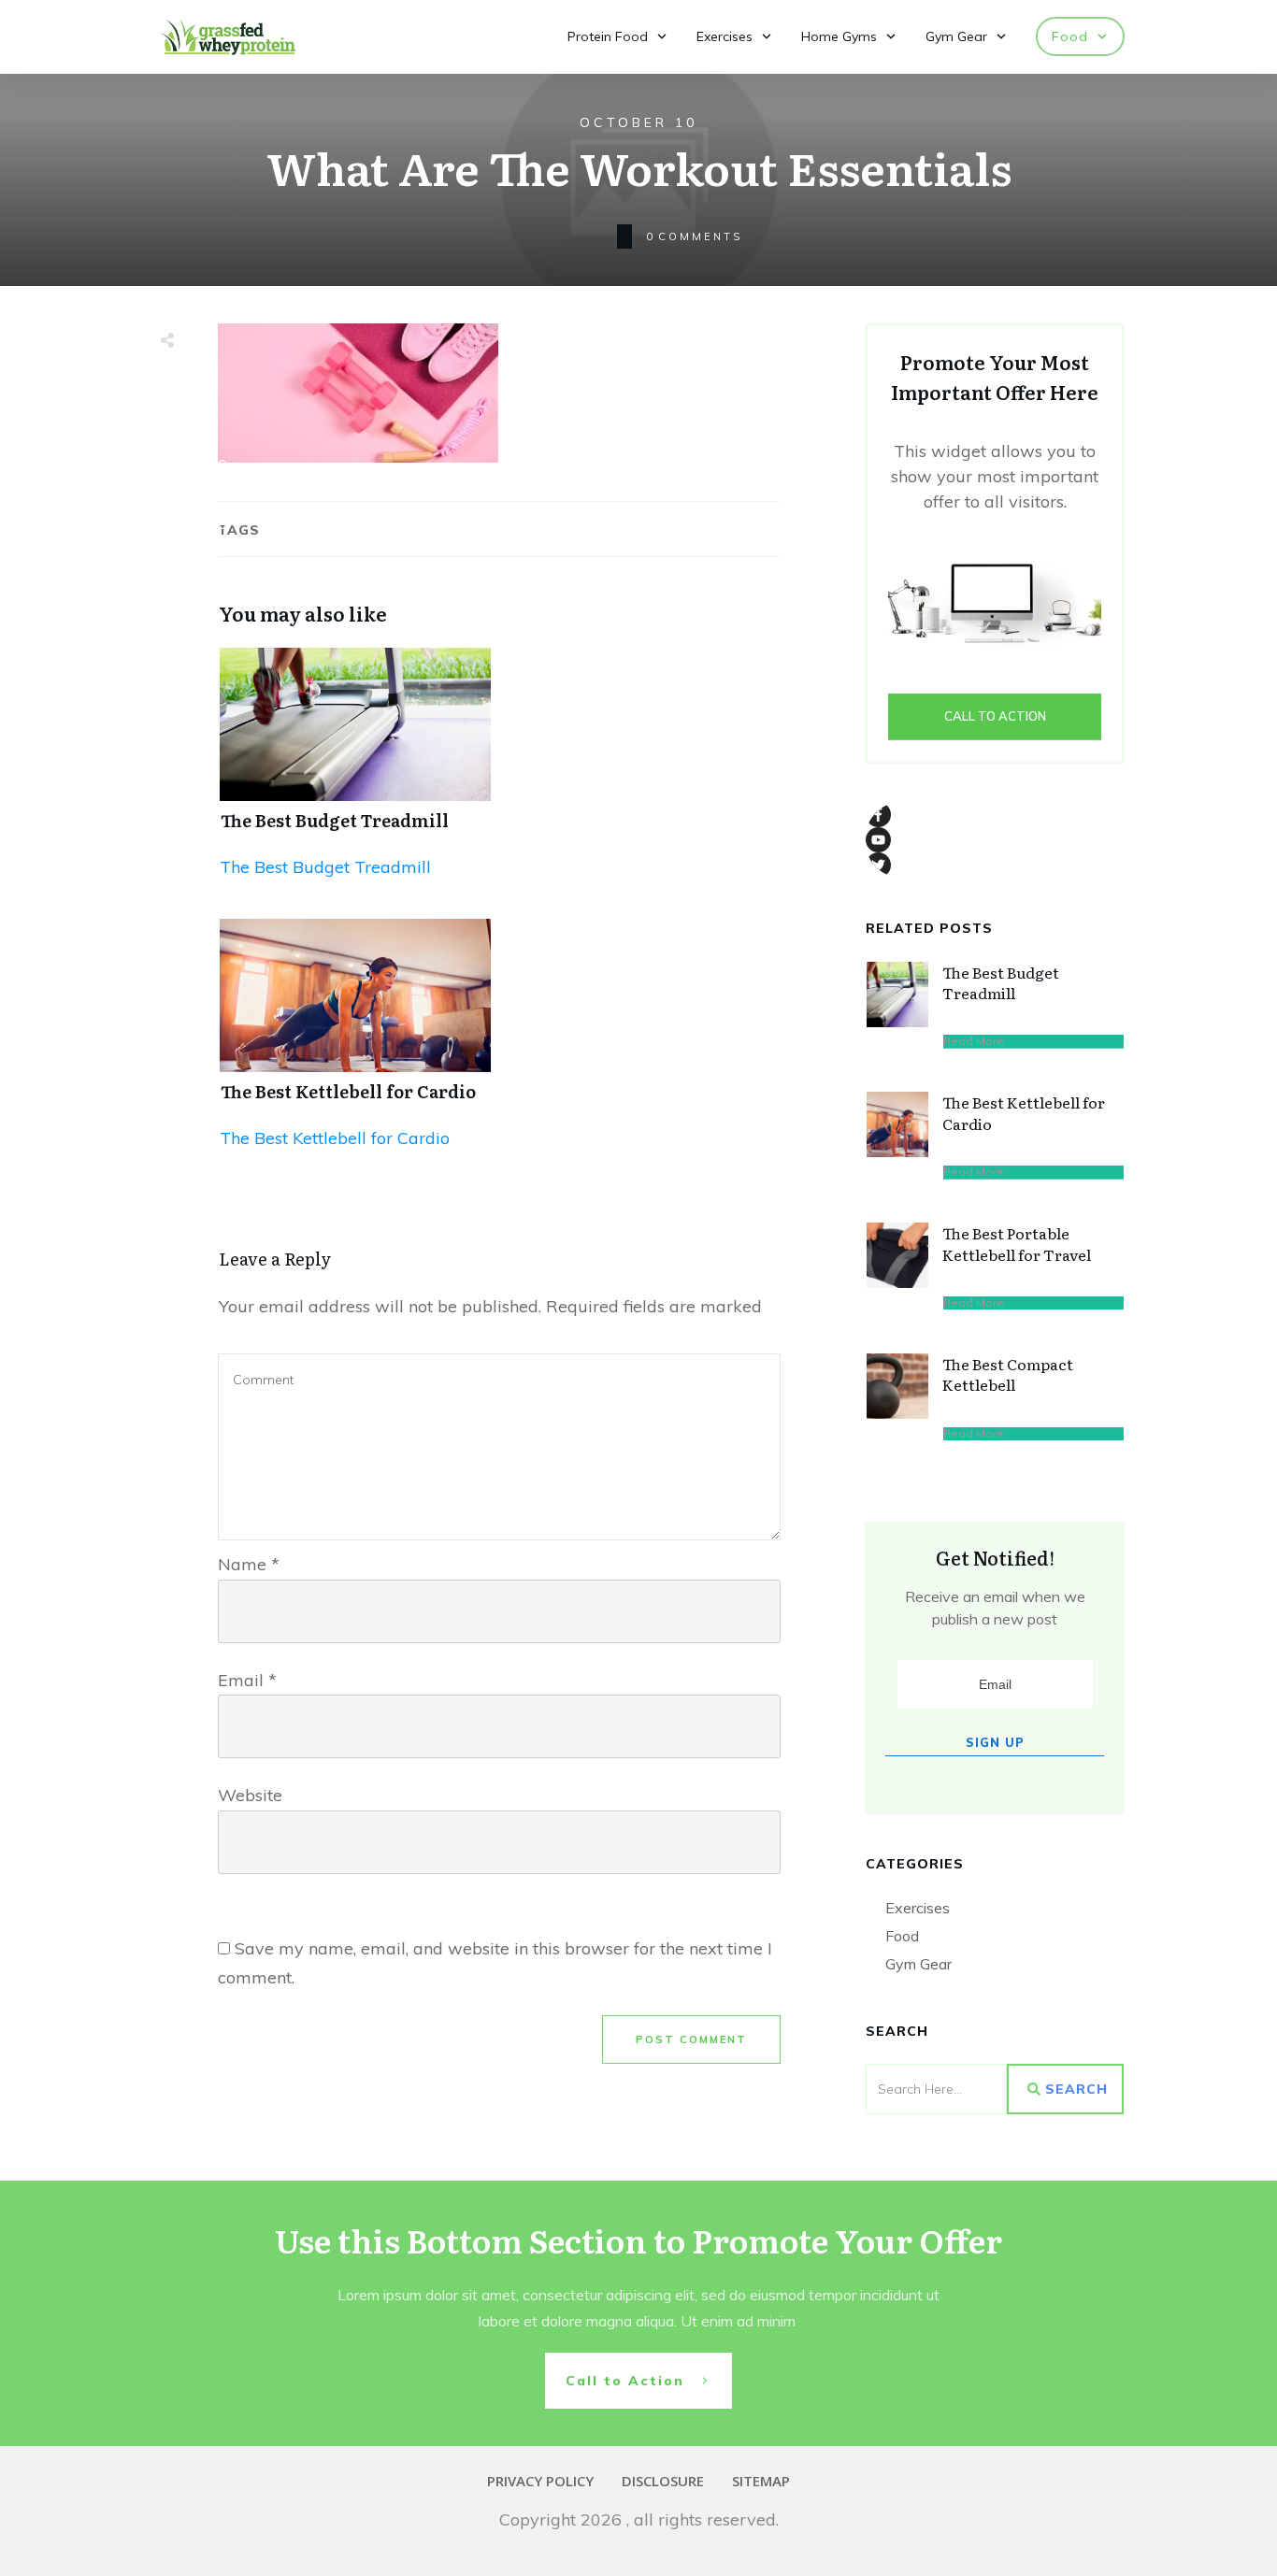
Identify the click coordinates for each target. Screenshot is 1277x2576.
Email (247, 1680)
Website (250, 1795)
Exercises (918, 1908)
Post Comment (691, 2039)
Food (902, 1936)
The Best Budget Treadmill (335, 820)
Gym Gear (918, 1964)
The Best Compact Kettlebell (1008, 1374)
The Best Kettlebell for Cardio (348, 1091)
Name (249, 1564)
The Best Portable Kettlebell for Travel (1017, 1243)
